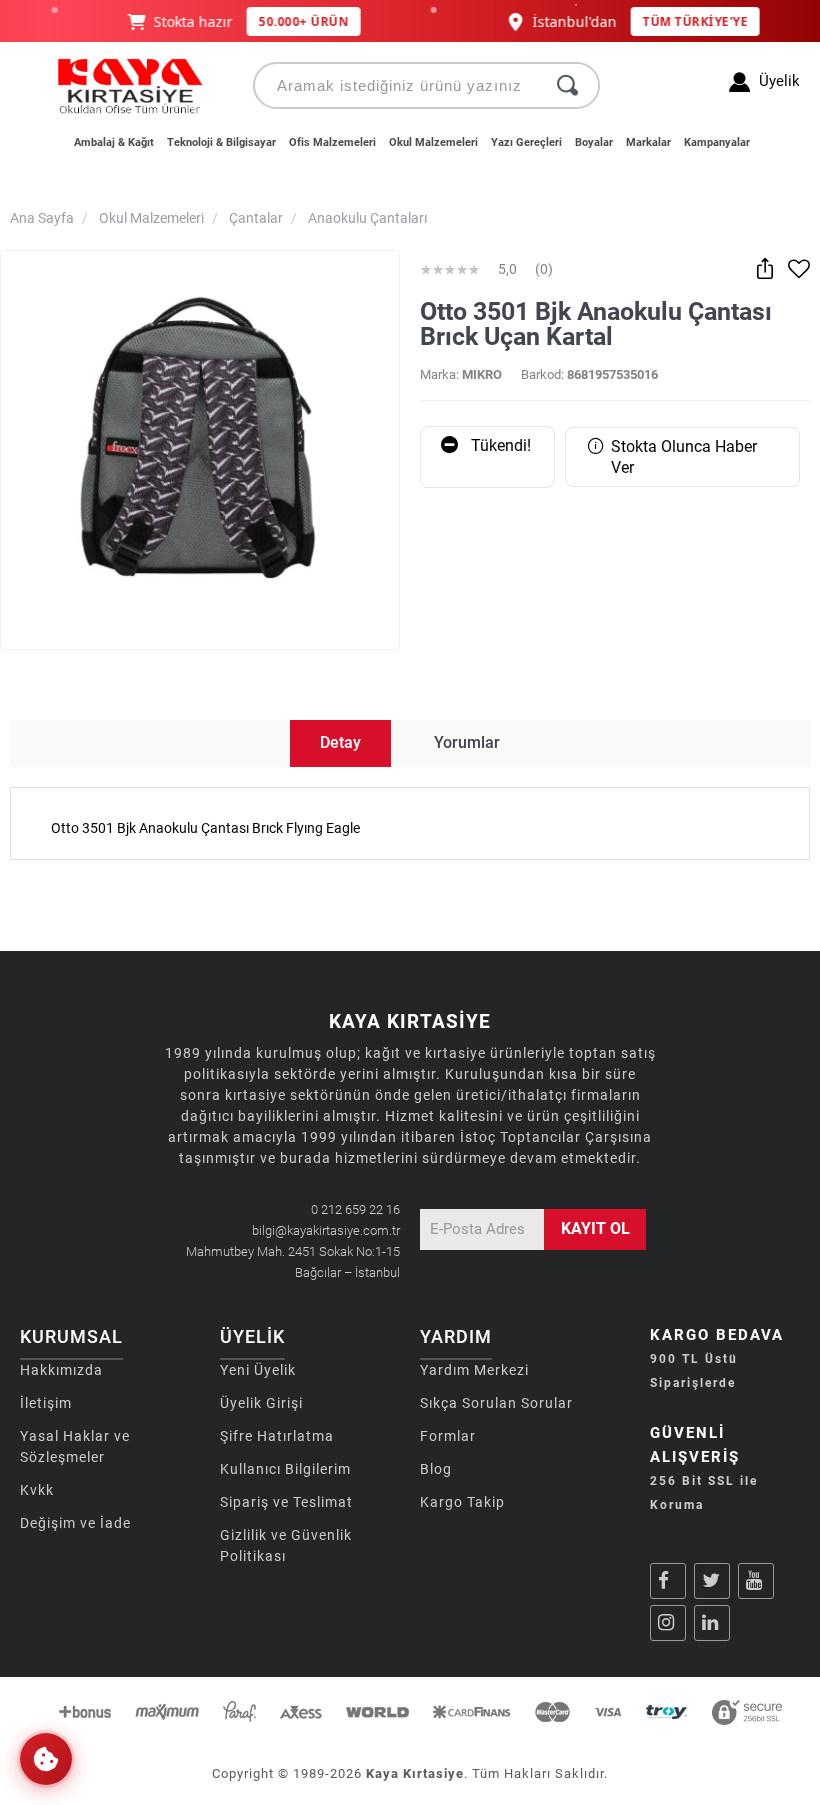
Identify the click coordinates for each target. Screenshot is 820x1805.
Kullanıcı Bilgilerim (285, 1469)
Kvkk (37, 1490)
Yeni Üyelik (258, 1370)
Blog (436, 1469)
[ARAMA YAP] (567, 85)
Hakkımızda (61, 1370)
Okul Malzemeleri (433, 142)
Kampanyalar (717, 142)
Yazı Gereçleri (526, 142)
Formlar (448, 1436)
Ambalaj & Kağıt (114, 142)
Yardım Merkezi (474, 1370)
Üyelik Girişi (261, 1403)
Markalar (648, 142)
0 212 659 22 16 (355, 1209)
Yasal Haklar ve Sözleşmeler (75, 1446)
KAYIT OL (595, 1228)
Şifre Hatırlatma (277, 1436)
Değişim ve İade (75, 1523)
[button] (46, 1759)
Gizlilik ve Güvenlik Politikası (286, 1545)
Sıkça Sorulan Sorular (496, 1403)
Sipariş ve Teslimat (286, 1502)
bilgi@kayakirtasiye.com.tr (326, 1230)
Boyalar (594, 142)
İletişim (46, 1403)
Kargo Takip (462, 1502)
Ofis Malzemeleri (332, 142)
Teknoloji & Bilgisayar (221, 142)
